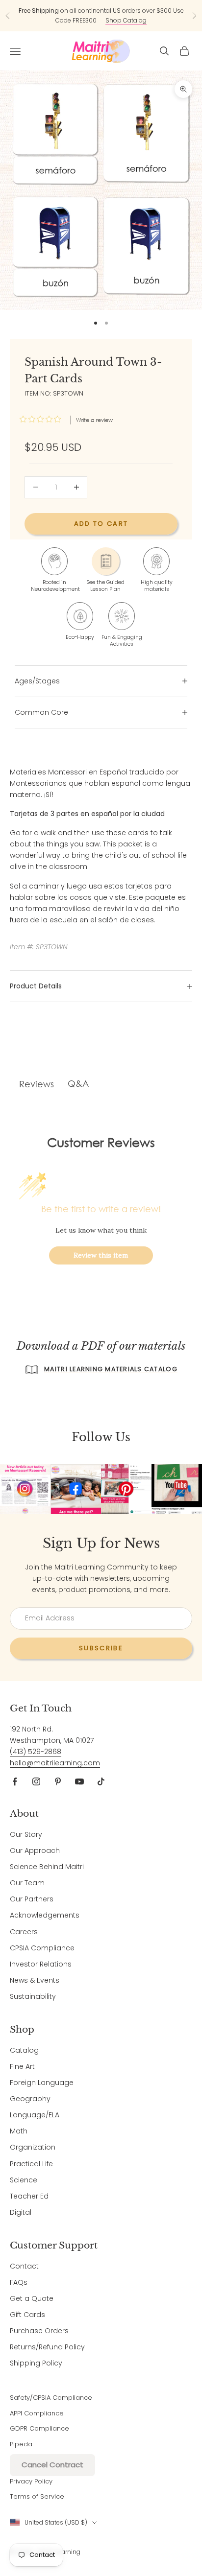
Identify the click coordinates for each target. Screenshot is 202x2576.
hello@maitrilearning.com (55, 1763)
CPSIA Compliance (42, 1948)
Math (19, 2131)
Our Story (26, 1834)
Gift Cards (27, 2315)
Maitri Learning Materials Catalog (111, 1369)
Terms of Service (37, 2496)
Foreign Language (42, 2083)
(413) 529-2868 (36, 1752)
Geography (30, 2099)
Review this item (101, 1255)
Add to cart (101, 524)
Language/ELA (35, 2115)
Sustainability (33, 1996)
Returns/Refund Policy (47, 2347)
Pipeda (21, 2444)
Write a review (94, 420)
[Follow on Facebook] (15, 1781)
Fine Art (22, 2066)
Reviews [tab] (37, 1084)
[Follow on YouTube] (79, 1781)
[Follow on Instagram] (36, 1781)
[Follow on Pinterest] (58, 1781)
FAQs (19, 2282)
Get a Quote (32, 2298)
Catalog (24, 2050)
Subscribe (101, 1648)
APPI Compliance (37, 2413)
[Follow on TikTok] (101, 1781)
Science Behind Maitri (47, 1867)
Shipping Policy (36, 2363)
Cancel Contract (52, 2465)
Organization (33, 2147)
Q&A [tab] (78, 1083)
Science (24, 2180)
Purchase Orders (39, 2331)
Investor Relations (41, 1964)
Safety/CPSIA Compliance (51, 2398)
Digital (21, 2212)
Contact (24, 2266)
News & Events (35, 1980)
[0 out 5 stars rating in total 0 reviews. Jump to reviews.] (43, 419)
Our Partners (32, 1899)
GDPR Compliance (39, 2428)
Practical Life (31, 2164)
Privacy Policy (31, 2481)
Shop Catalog (126, 20)
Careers (24, 1932)
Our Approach (35, 1850)
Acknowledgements (45, 1915)
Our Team (27, 1883)
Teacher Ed (29, 2196)
